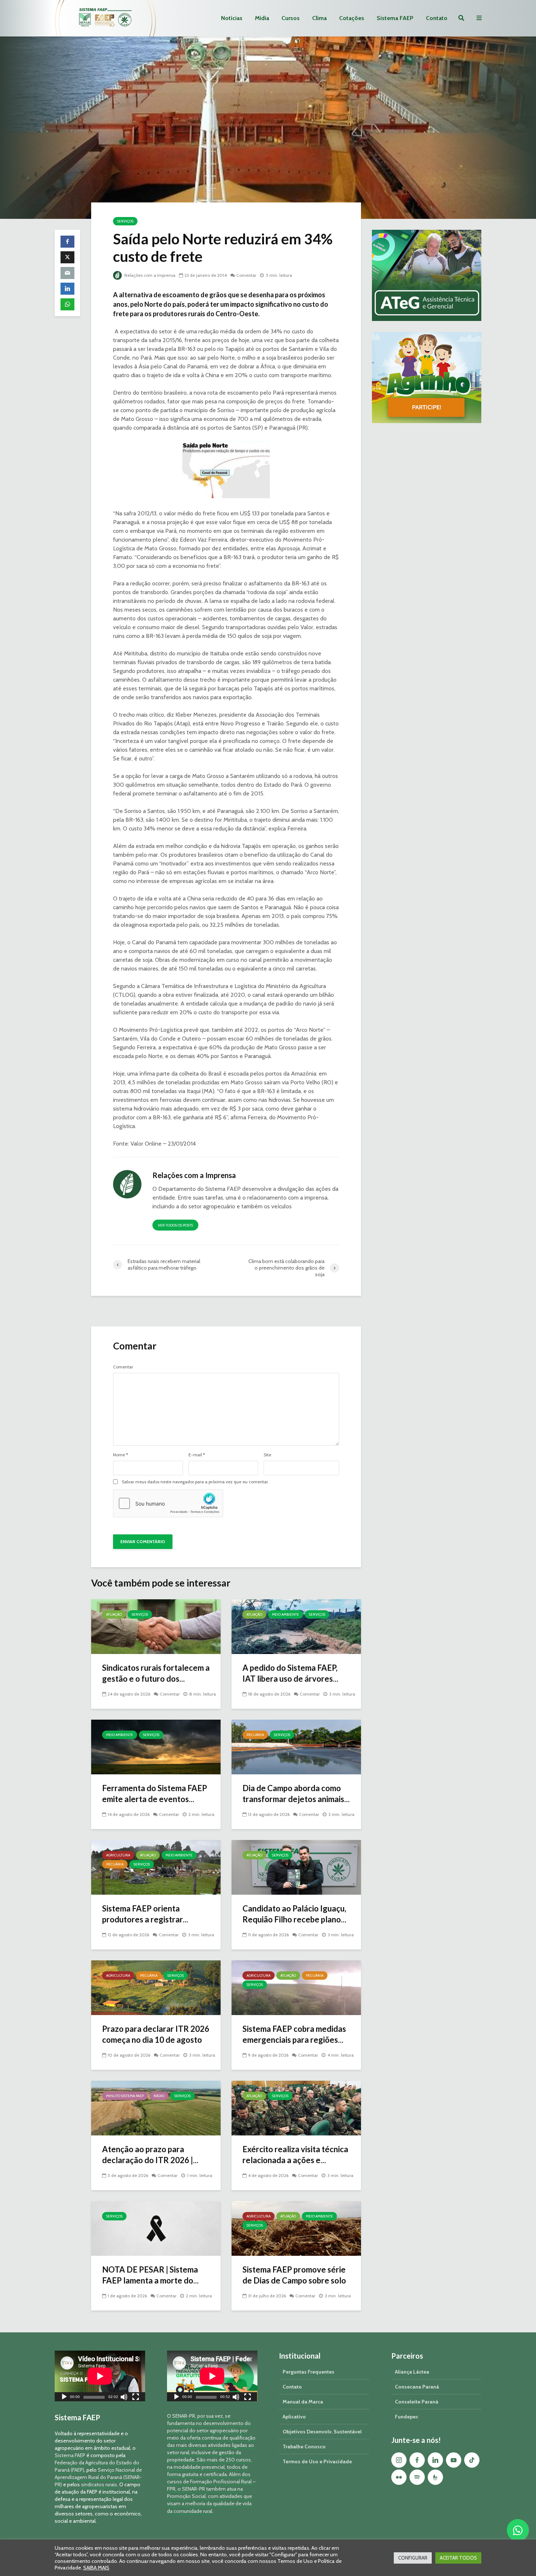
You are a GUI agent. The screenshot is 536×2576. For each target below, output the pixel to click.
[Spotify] (417, 2477)
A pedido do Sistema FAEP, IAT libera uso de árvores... (290, 1673)
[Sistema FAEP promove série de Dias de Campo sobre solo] (296, 2228)
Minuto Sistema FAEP (125, 2096)
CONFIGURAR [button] (413, 2558)
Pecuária (255, 1735)
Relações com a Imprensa (149, 275)
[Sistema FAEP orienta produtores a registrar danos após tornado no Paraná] (156, 1867)
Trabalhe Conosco (304, 2447)
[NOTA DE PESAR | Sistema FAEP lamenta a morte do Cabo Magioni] (156, 2228)
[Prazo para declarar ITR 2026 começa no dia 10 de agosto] (156, 1987)
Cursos (291, 18)
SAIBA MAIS (96, 2568)
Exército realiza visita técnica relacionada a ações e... (295, 2155)
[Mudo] (124, 2398)
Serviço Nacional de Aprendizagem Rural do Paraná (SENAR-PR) (98, 2477)
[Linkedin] (435, 2460)
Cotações (352, 18)
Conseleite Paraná (417, 2402)
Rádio (159, 2096)
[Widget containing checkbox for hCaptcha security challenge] (168, 1503)
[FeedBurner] (435, 2477)
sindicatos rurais (99, 2484)
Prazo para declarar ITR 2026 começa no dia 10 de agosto (156, 2034)
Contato (437, 18)
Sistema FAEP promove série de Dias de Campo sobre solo (294, 2275)
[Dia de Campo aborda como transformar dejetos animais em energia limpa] (296, 1746)
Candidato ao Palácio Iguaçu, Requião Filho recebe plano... (294, 1914)
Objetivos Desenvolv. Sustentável (322, 2432)
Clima (319, 18)
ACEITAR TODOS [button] (458, 2558)
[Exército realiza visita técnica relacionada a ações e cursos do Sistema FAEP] (296, 2108)
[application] (100, 2376)
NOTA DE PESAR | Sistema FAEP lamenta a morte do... (150, 2275)
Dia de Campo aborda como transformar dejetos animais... (296, 1793)
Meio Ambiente (286, 1614)
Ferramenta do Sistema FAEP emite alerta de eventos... (155, 1793)
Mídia (262, 18)
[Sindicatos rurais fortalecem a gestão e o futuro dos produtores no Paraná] (156, 1626)
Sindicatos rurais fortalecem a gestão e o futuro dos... (156, 1673)
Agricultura (118, 1855)
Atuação (114, 1614)
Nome (121, 1455)
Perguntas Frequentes (308, 2372)
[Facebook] (417, 2460)
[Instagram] (399, 2460)
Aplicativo (294, 2417)
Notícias (232, 18)
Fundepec (407, 2417)
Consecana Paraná (417, 2387)
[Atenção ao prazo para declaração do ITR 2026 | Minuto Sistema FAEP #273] (156, 2108)
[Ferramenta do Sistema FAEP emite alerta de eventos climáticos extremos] (156, 1746)
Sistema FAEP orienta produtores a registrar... (145, 1914)
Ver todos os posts (175, 1225)
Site (267, 1455)
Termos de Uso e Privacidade (317, 2461)
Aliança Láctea (412, 2372)
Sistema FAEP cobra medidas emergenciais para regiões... (294, 2034)
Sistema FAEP (395, 18)
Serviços (125, 221)
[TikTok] (472, 2460)
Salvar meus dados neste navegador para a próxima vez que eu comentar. (195, 1482)
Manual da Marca (303, 2402)
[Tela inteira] (136, 2398)
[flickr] (399, 2477)
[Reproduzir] (64, 2398)
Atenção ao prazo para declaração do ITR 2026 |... (150, 2155)
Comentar (246, 275)
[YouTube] (454, 2460)
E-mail (197, 1455)
